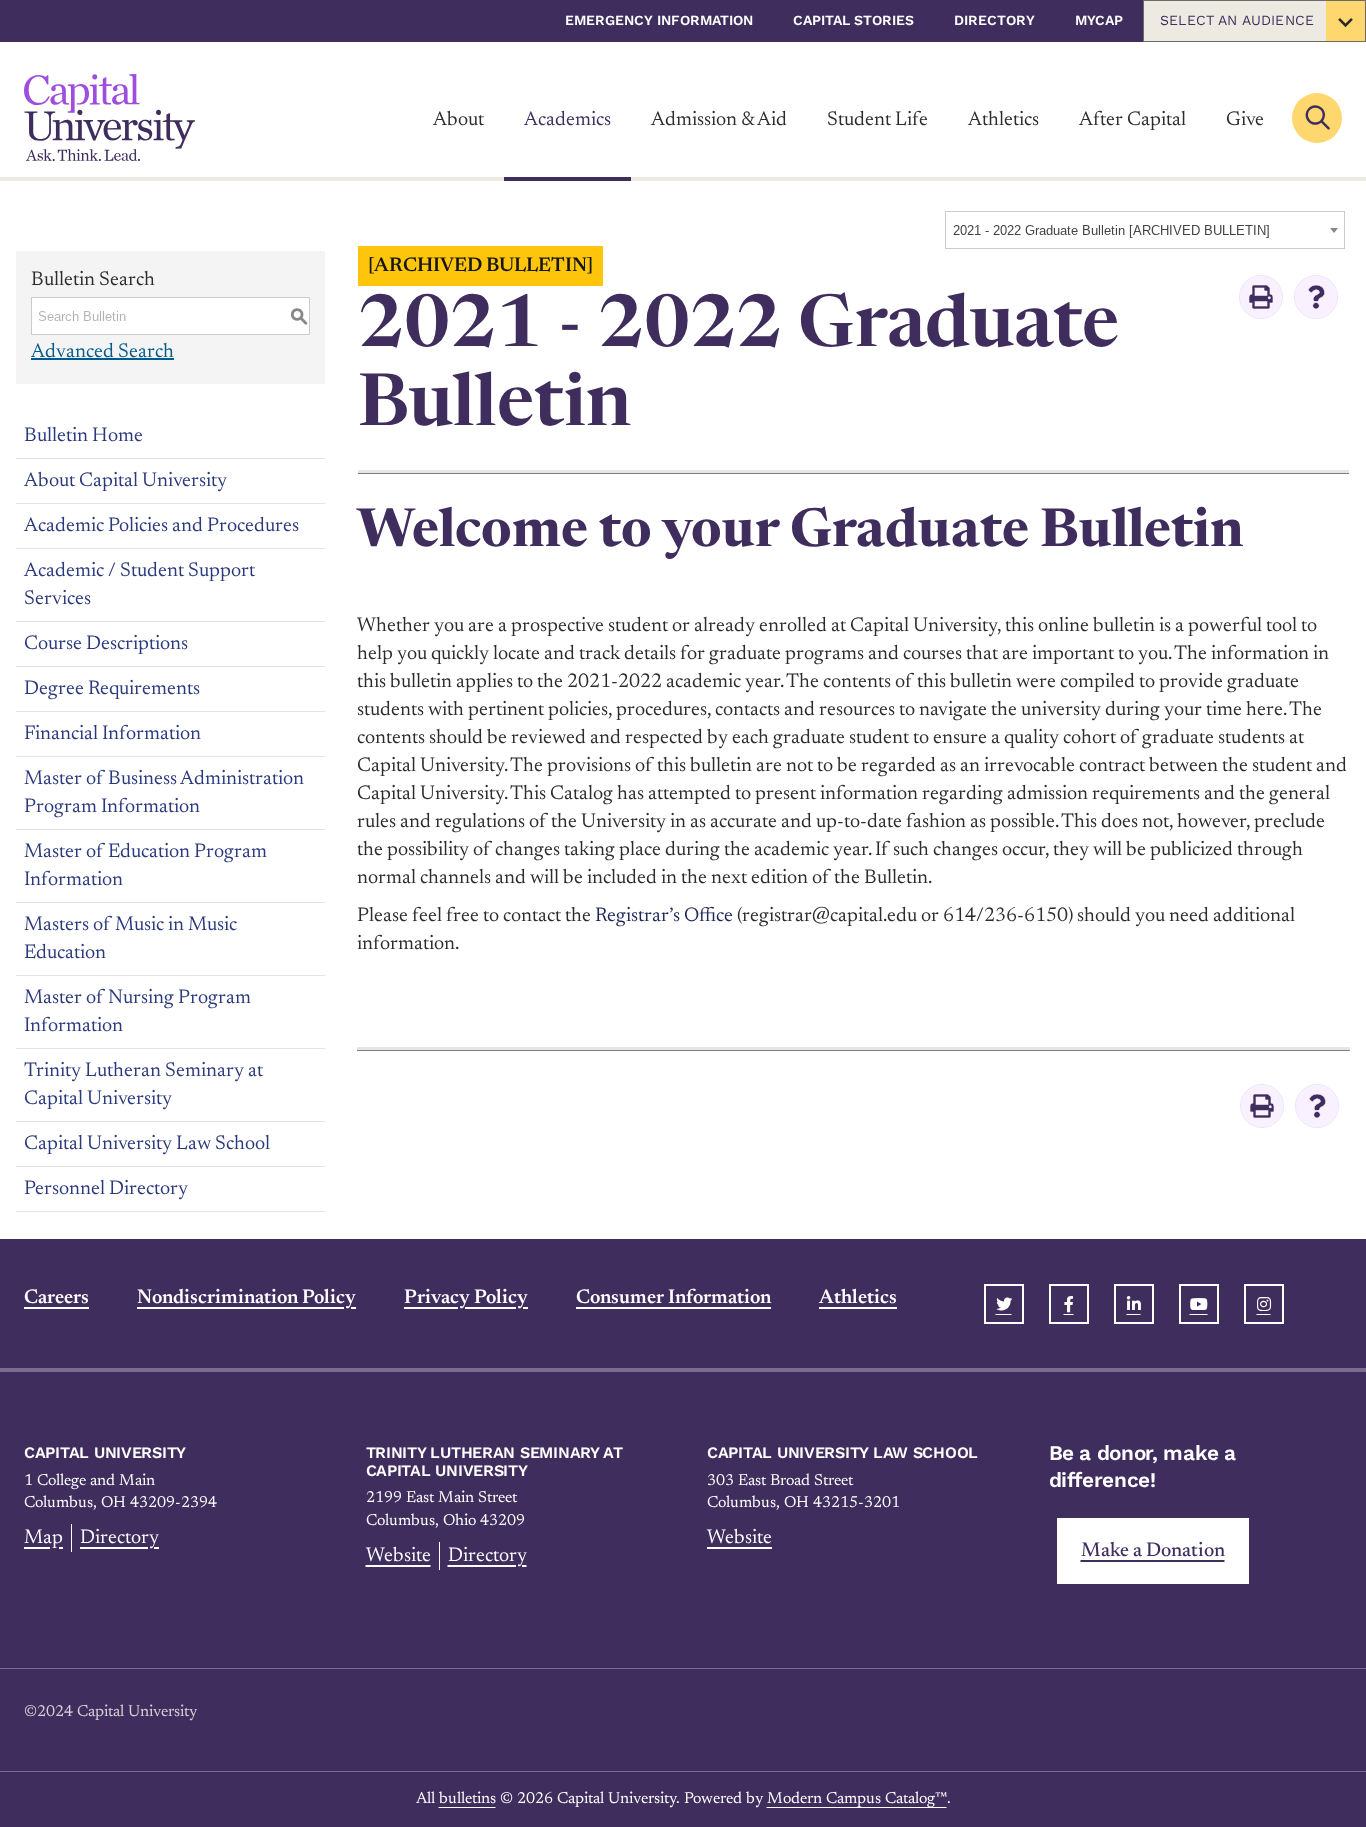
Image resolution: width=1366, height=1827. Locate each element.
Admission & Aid (719, 120)
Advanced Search (102, 352)
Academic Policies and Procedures (161, 526)
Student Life (877, 120)
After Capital (1132, 120)
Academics (567, 120)
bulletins (467, 1799)
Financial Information (112, 734)
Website (398, 1556)
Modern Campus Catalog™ (857, 1799)
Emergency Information (659, 20)
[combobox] (1145, 230)
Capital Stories (853, 20)
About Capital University (125, 481)
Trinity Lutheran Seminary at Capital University (143, 1085)
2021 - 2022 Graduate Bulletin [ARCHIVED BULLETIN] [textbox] (1111, 230)
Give (1245, 120)
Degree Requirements (112, 689)
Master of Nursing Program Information (137, 1012)
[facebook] (1069, 1304)
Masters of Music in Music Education (130, 939)
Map (43, 1538)
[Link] (109, 117)
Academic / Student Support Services (139, 585)
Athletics (1003, 120)
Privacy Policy (466, 1298)
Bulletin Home (83, 436)
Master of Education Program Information (145, 866)
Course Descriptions (106, 644)
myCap (1099, 20)
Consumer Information (673, 1298)
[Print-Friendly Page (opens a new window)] (1261, 297)
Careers (56, 1298)
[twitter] (1004, 1304)
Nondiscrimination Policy (246, 1298)
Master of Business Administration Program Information (164, 793)
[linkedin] (1134, 1304)
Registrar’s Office (664, 916)
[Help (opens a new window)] (1316, 297)
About (458, 120)
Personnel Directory (106, 1189)
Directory (994, 20)
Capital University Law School (147, 1144)
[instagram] (1264, 1304)
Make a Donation (1153, 1551)
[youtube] (1199, 1304)
